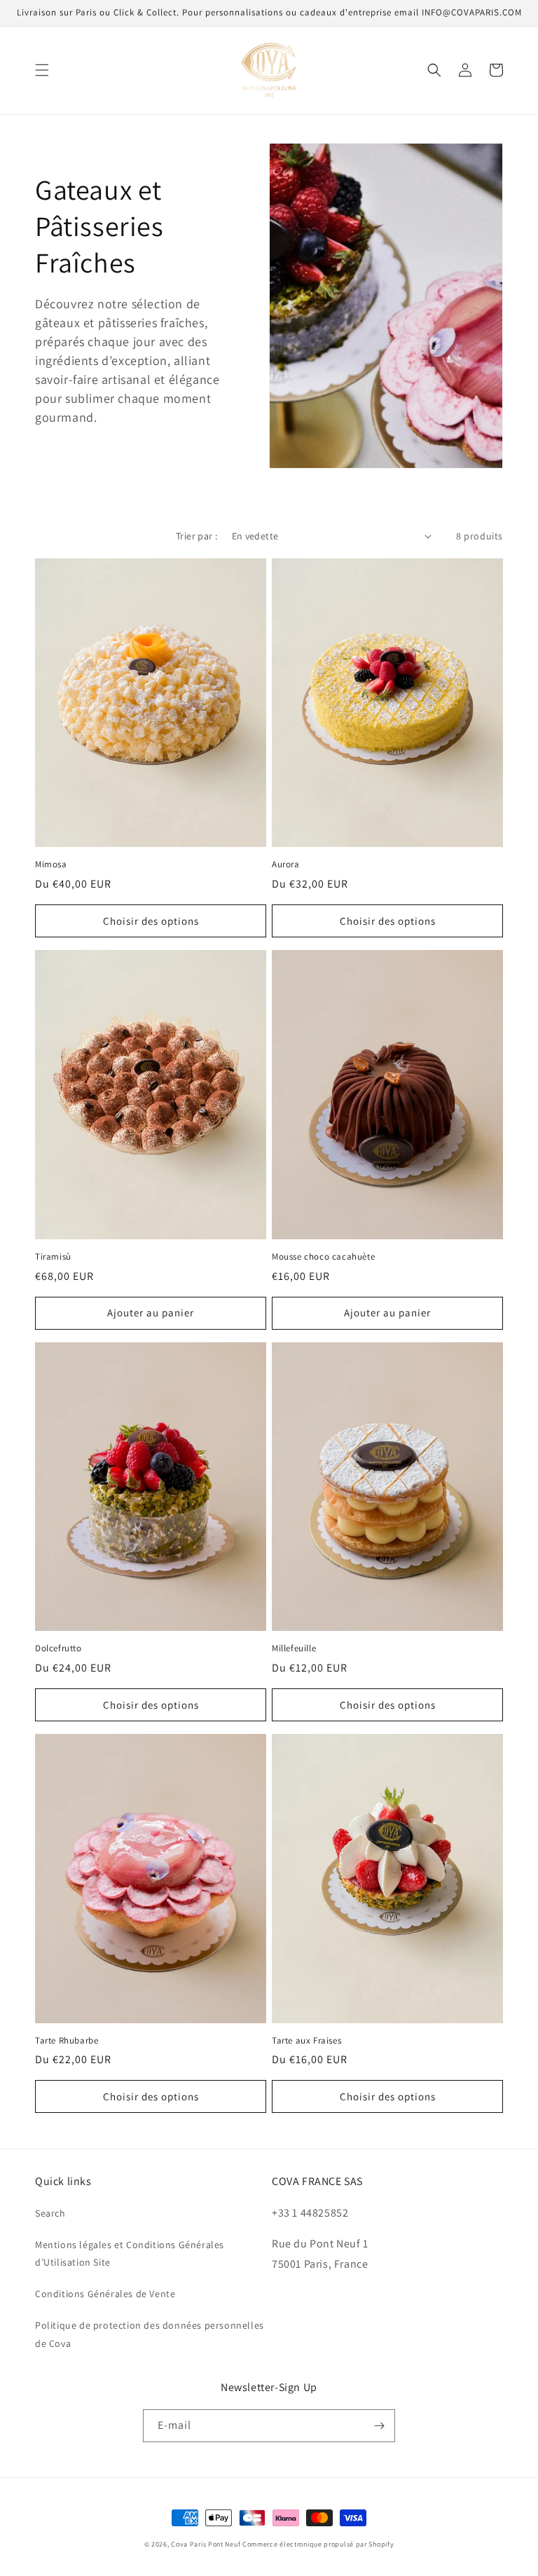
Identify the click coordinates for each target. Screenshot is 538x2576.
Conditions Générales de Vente (105, 2294)
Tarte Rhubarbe (67, 2041)
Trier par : (196, 536)
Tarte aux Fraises (306, 2041)
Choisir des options (151, 921)
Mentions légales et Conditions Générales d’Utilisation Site (130, 2253)
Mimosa (51, 865)
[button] (42, 70)
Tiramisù (53, 1257)
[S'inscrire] (379, 2426)
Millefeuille (294, 1648)
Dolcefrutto (58, 1648)
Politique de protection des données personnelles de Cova (150, 2334)
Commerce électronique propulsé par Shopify (318, 2544)
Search (50, 2213)
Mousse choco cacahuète (323, 1257)
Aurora (286, 865)
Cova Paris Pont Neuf (206, 2544)
